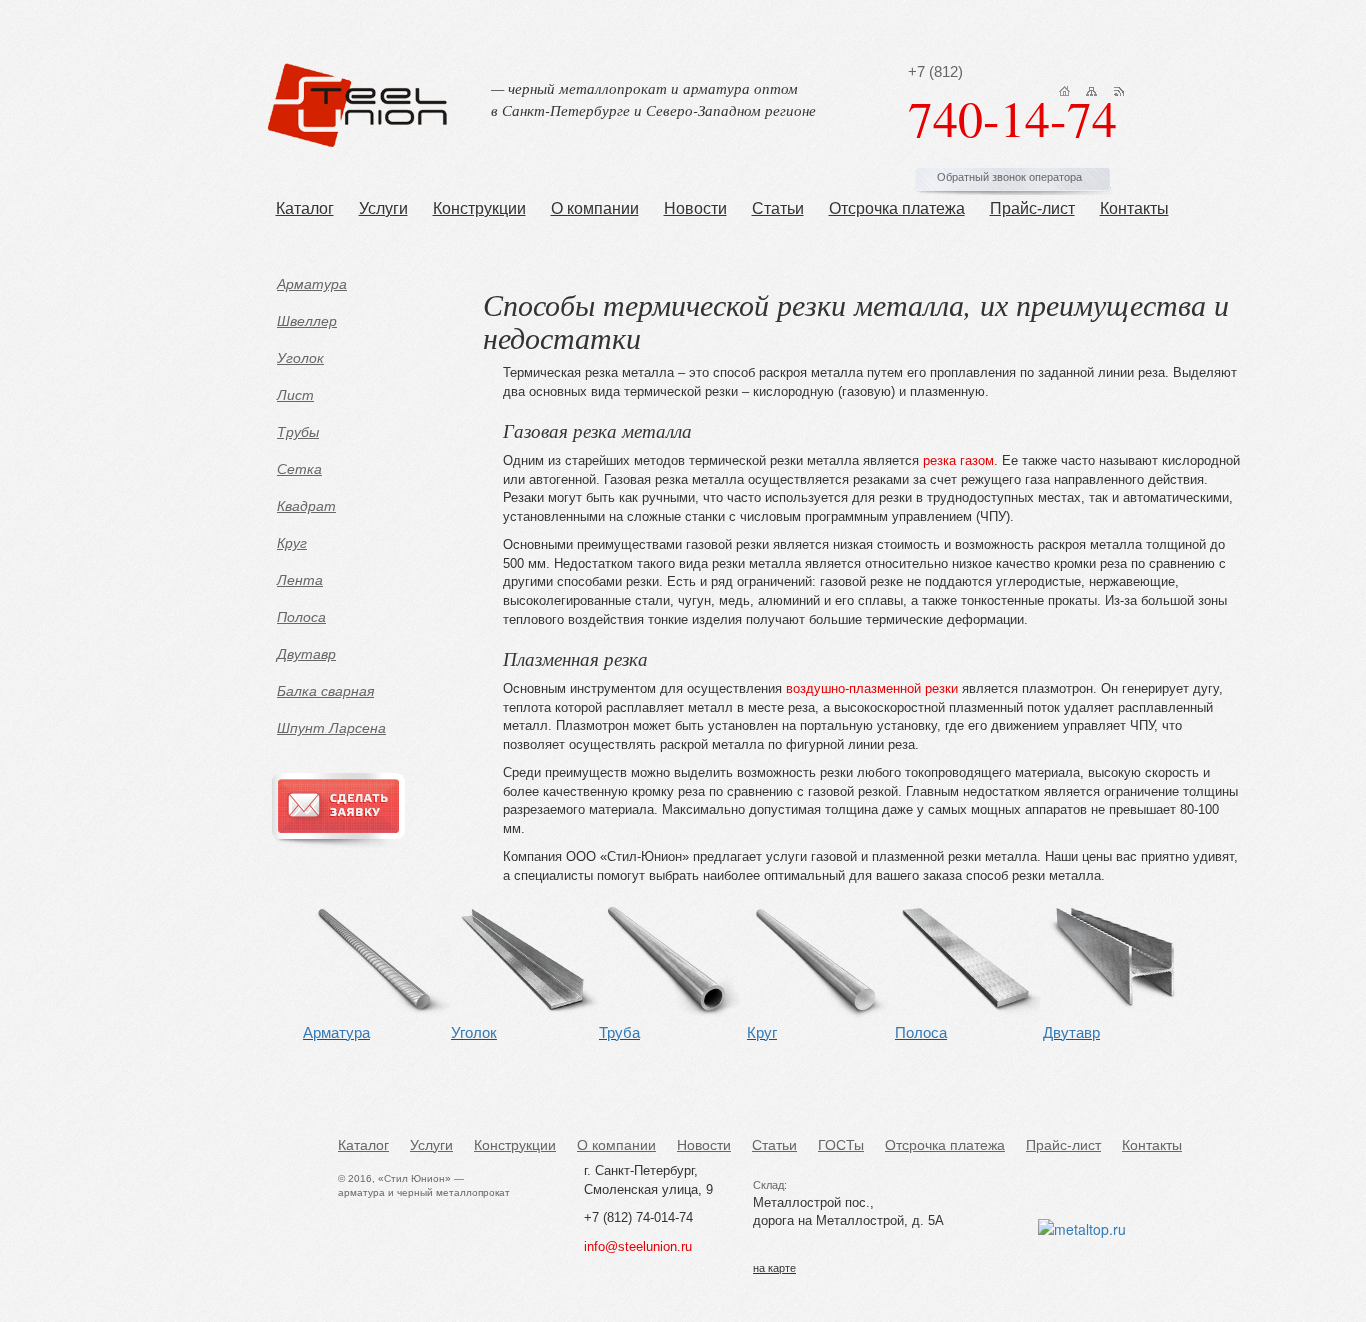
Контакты (1134, 208)
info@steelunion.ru (638, 1246)
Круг (292, 543)
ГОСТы (841, 1145)
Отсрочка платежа (897, 208)
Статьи (778, 208)
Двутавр (306, 654)
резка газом (958, 460)
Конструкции (479, 208)
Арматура (312, 284)
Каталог (305, 208)
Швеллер (307, 321)
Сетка (299, 469)
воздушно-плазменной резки (872, 688)
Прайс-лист (1032, 208)
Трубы (298, 432)
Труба (619, 1032)
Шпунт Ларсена (331, 728)
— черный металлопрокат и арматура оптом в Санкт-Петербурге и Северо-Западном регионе (653, 98)
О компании (595, 208)
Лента (300, 580)
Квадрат (306, 506)
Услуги (383, 208)
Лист (295, 395)
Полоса (301, 617)
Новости (695, 208)
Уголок (300, 358)
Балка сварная (325, 691)
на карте (774, 1268)
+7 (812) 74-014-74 (638, 1217)
